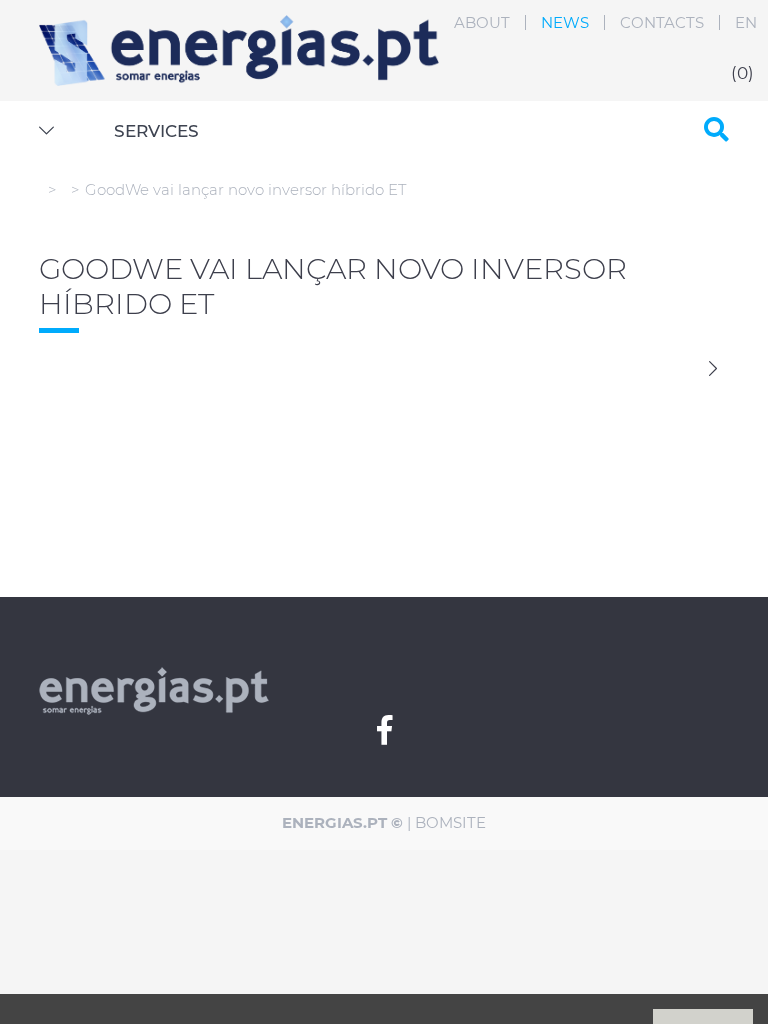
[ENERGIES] (239, 26)
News (565, 22)
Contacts (662, 22)
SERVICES (156, 131)
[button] (46, 131)
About (482, 22)
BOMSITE (450, 822)
